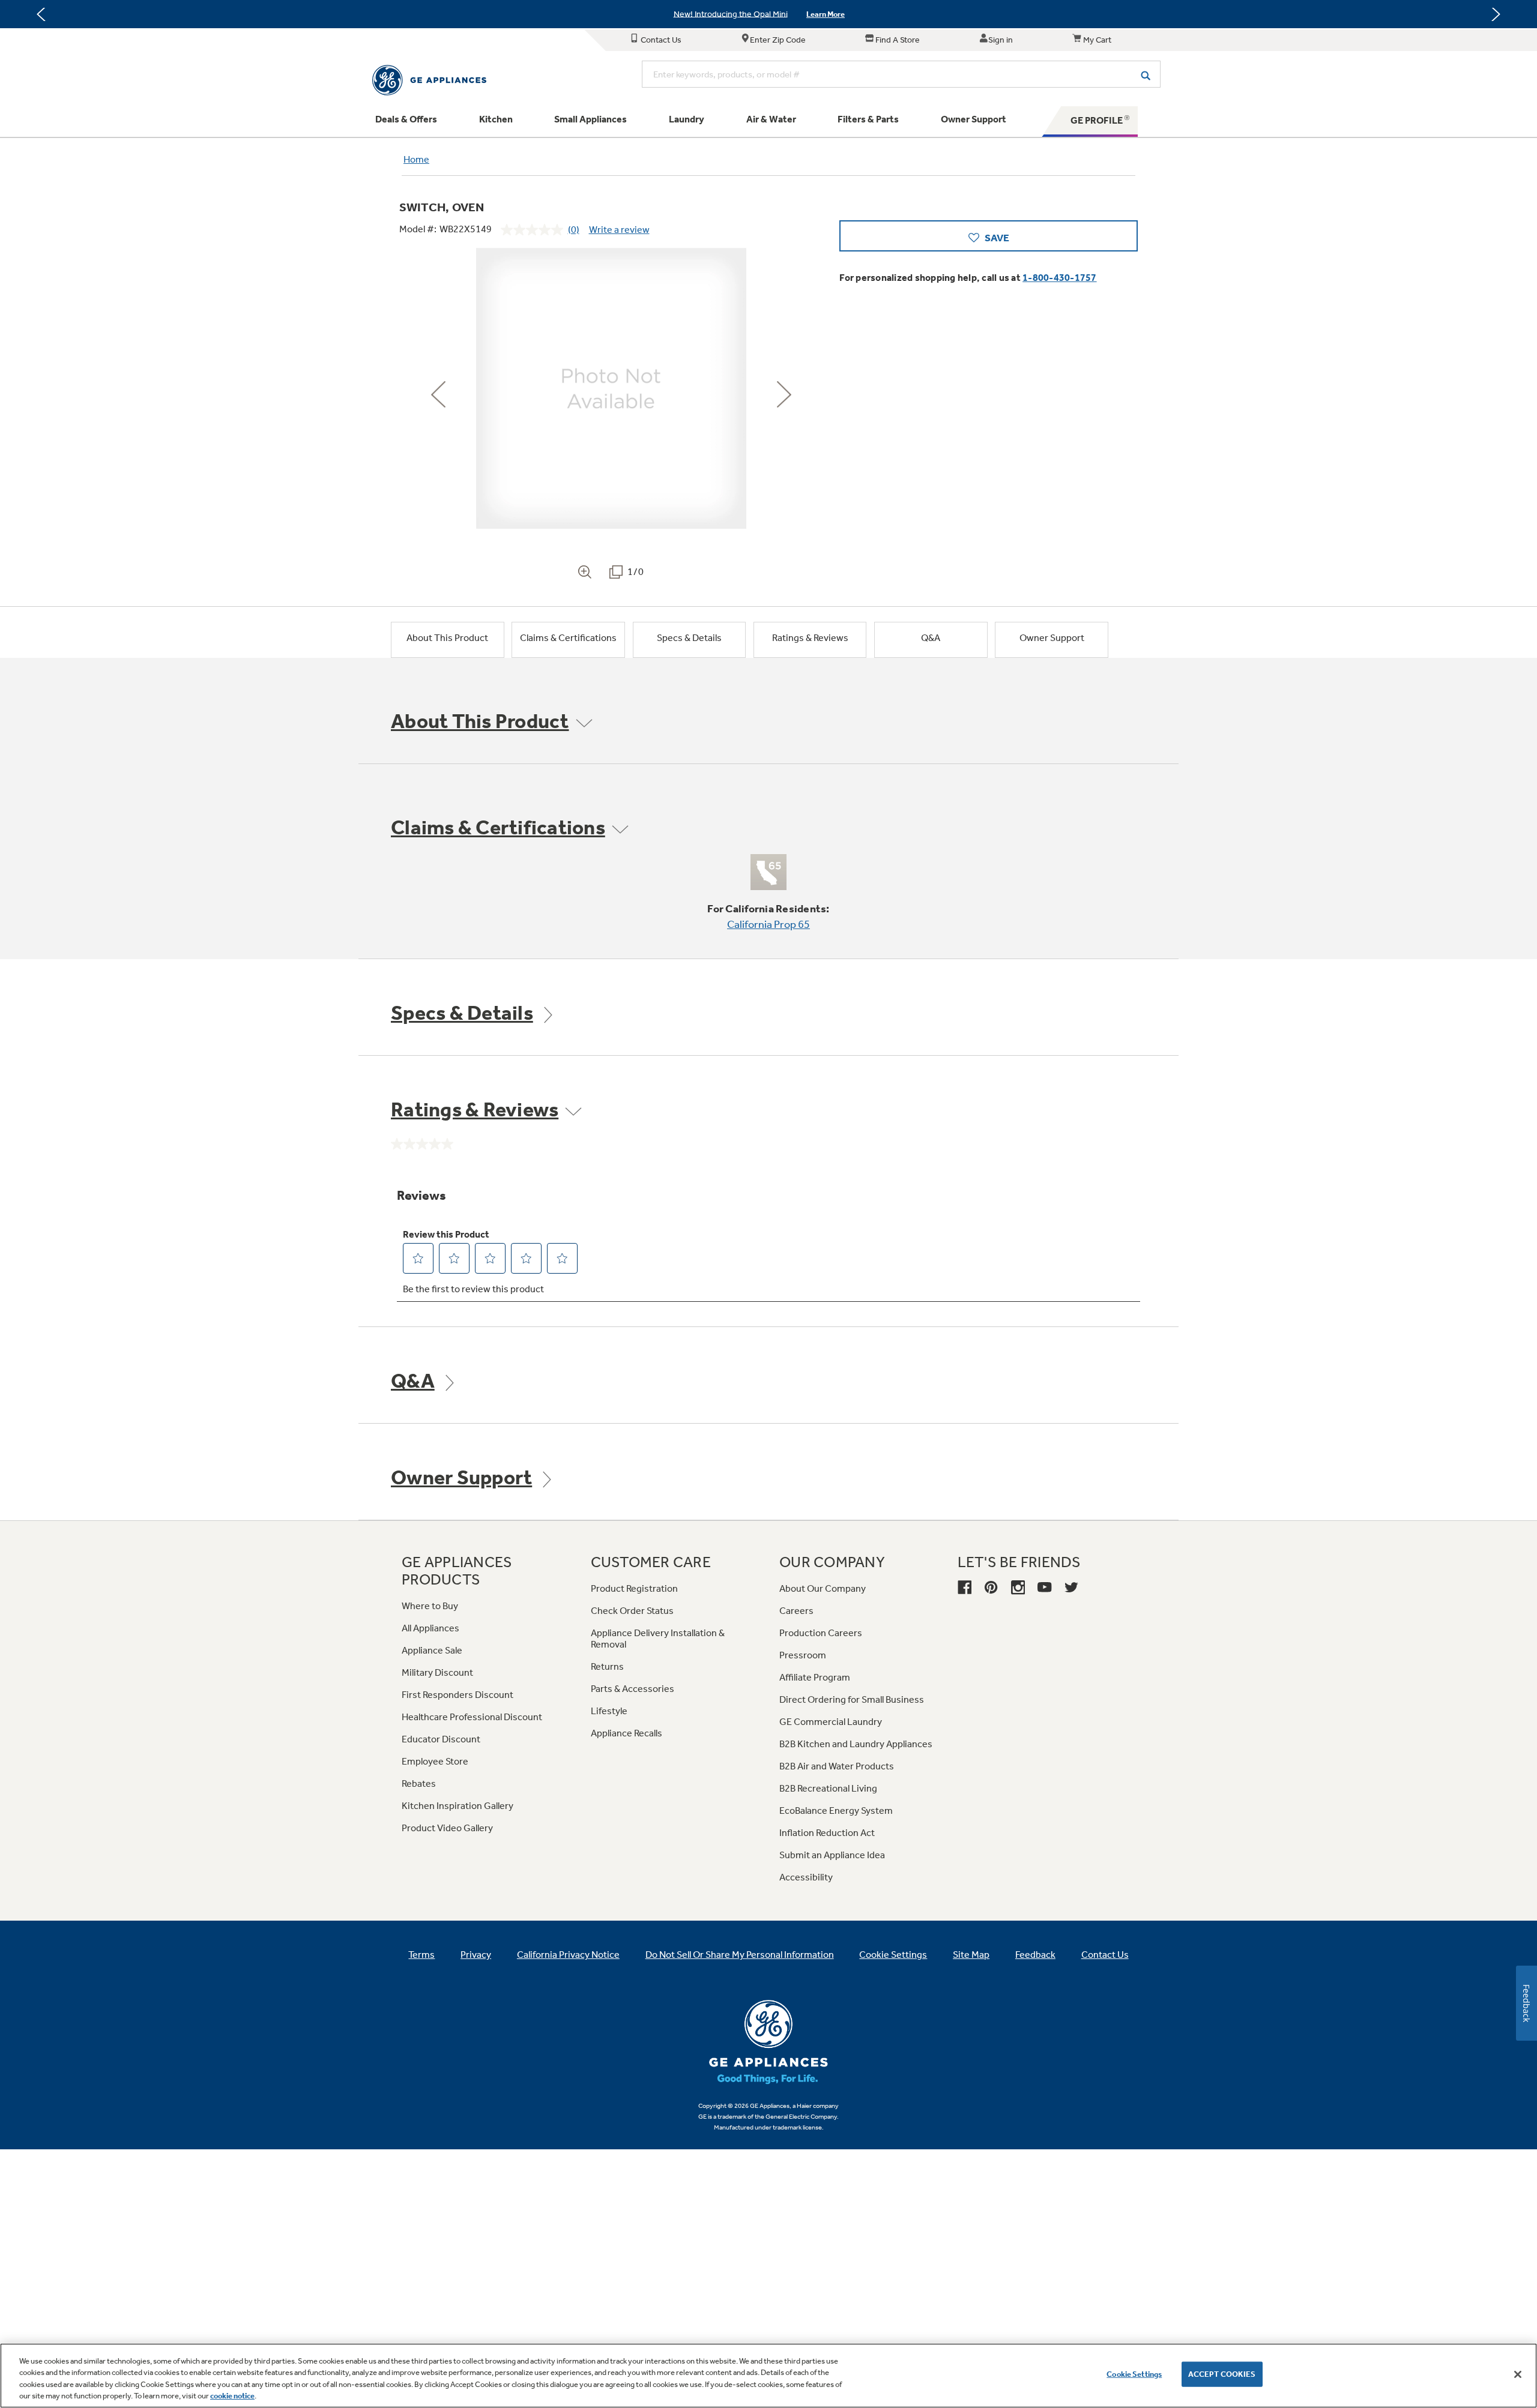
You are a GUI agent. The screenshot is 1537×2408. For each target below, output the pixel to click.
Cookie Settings (1134, 2374)
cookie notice (232, 2396)
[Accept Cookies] (1518, 2374)
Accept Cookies (1222, 2374)
